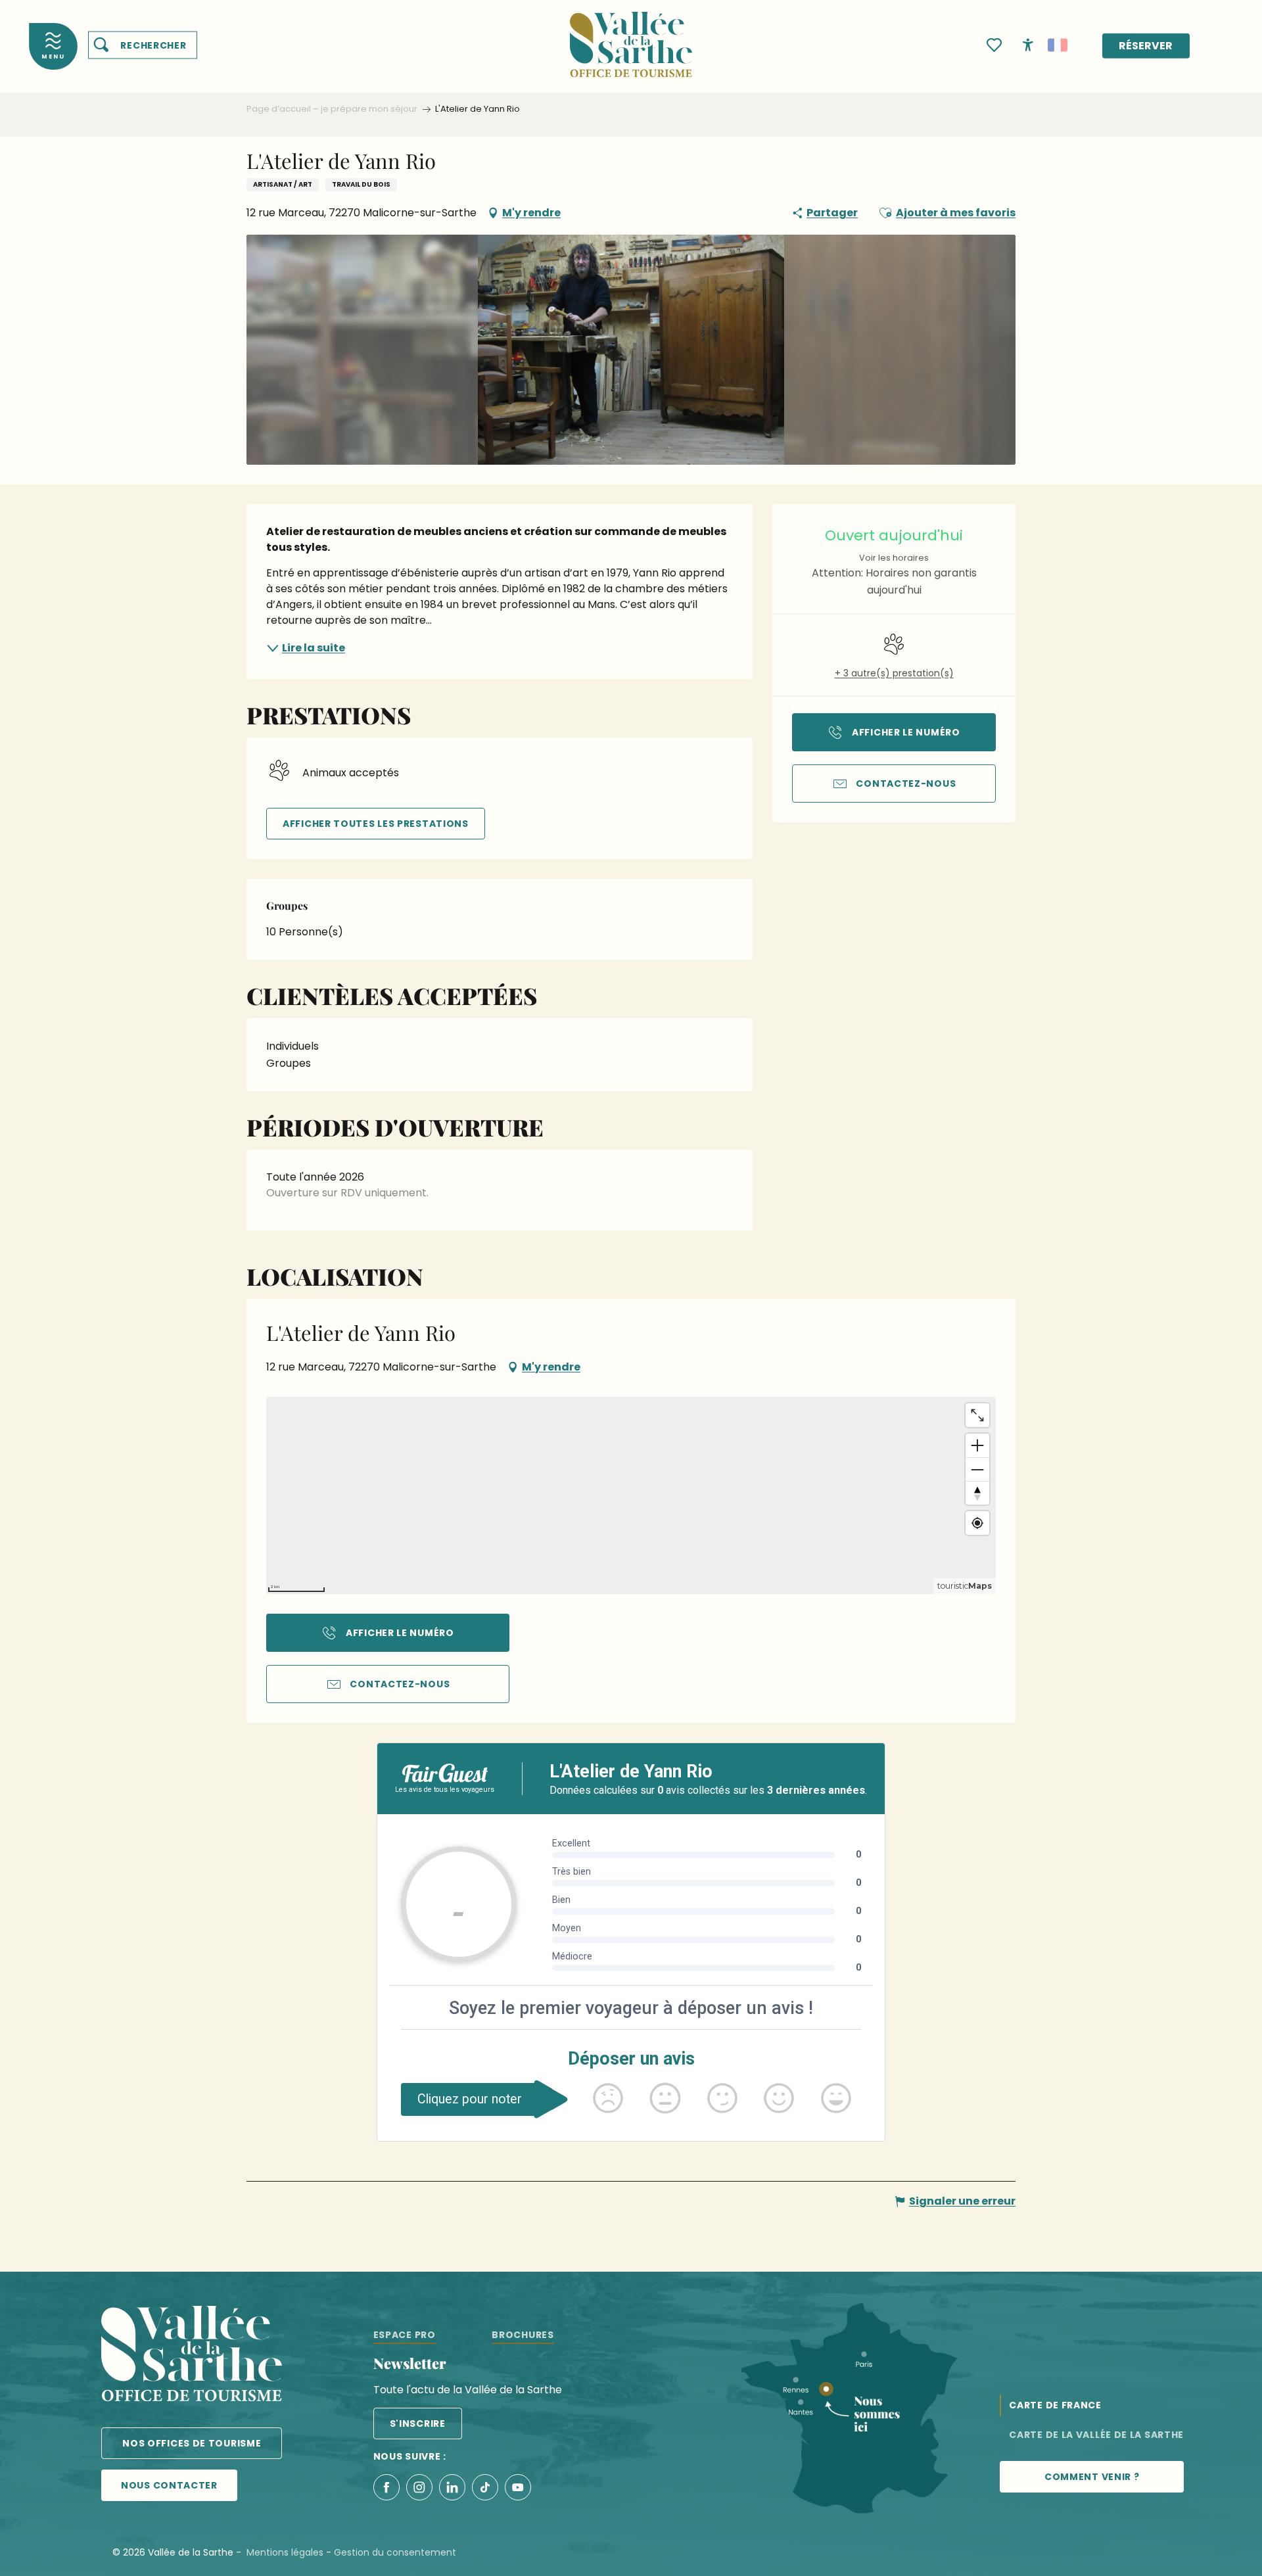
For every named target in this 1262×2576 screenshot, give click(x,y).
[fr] (1058, 45)
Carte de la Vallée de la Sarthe (1096, 2435)
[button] (143, 45)
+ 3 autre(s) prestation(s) (894, 673)
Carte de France (1055, 2405)
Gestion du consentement (395, 2552)
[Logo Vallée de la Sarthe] (192, 2356)
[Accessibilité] (1028, 44)
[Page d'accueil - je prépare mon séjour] (631, 36)
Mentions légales (285, 2552)
